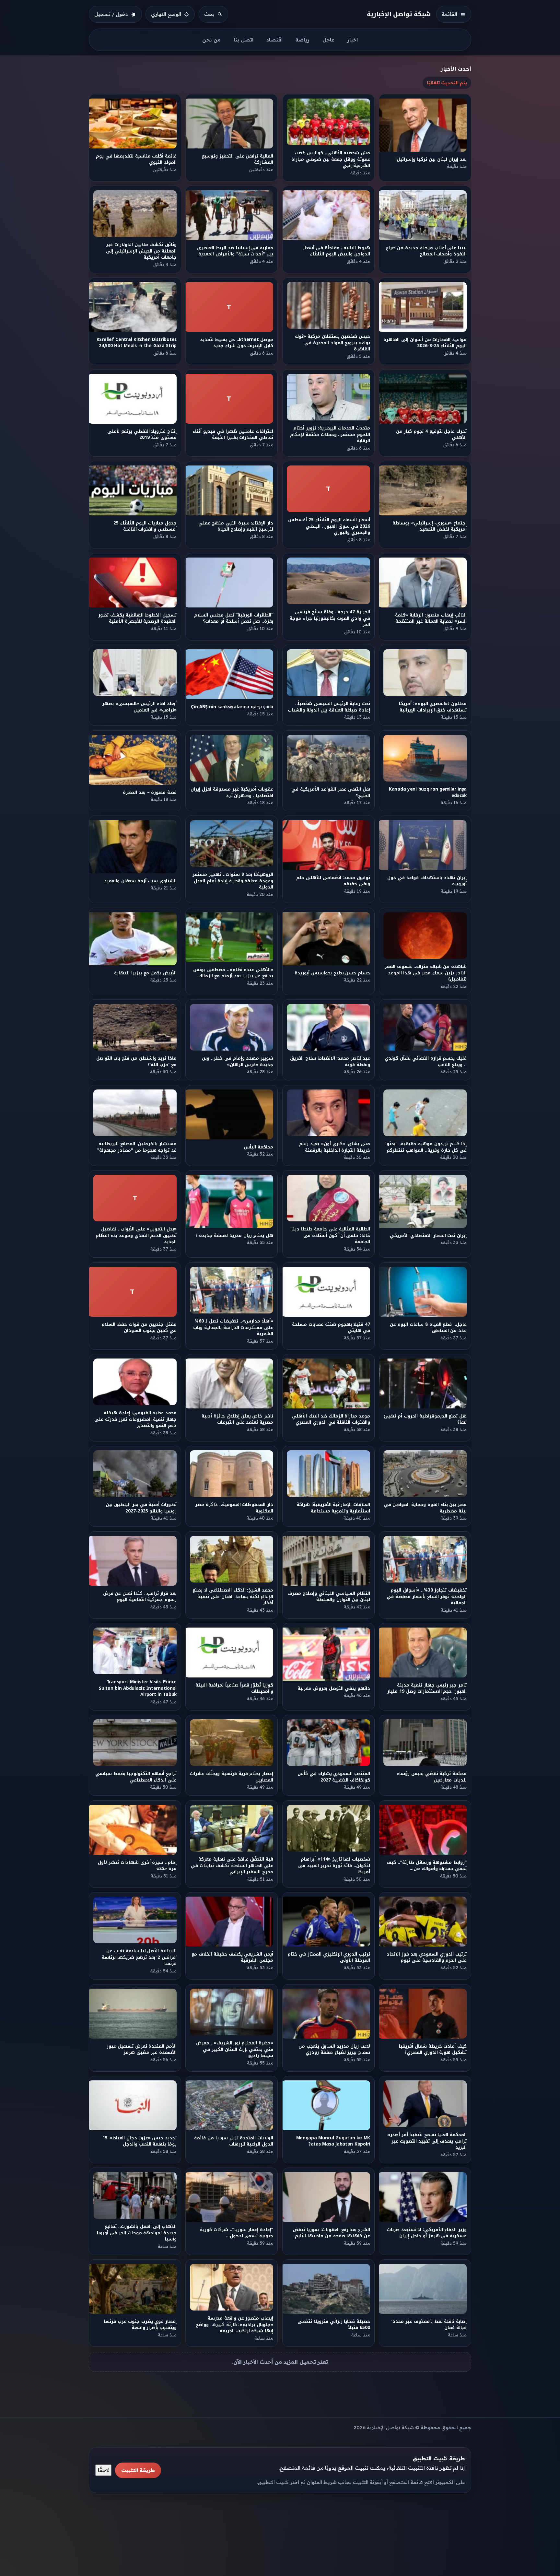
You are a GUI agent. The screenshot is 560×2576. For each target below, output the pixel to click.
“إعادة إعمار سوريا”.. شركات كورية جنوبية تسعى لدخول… (237, 2233)
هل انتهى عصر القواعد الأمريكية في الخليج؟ (331, 792)
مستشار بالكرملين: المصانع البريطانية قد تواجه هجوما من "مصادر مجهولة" (137, 1147)
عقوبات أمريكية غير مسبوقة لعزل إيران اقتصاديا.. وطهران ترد (232, 792)
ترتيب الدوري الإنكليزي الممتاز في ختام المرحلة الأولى (329, 1957)
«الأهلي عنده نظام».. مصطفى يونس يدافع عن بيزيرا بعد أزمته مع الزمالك (233, 973)
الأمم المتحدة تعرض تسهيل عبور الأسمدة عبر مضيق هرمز (142, 2049)
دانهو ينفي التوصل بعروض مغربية (334, 1688)
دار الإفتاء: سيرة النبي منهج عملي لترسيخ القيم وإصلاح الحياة (236, 526)
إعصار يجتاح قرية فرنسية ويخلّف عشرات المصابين (232, 1777)
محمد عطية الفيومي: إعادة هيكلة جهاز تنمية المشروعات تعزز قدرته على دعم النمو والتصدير (135, 1419)
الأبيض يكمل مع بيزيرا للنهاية (145, 973)
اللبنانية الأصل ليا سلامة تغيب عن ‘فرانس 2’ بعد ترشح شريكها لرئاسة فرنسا (139, 1958)
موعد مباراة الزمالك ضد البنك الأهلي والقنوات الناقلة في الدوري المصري (331, 1419)
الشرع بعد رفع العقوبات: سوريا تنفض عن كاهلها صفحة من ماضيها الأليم (331, 2233)
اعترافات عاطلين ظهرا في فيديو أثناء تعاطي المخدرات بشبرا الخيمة (233, 434)
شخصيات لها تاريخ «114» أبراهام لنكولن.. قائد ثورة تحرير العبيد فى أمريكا (334, 1865)
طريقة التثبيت (138, 2470)
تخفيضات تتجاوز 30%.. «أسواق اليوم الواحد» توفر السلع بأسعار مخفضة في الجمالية (427, 1596)
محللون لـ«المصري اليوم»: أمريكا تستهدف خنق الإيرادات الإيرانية (433, 707)
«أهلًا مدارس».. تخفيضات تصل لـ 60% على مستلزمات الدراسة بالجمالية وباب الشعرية (233, 1327)
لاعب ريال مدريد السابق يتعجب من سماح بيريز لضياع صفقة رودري (334, 2049)
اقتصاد (274, 40)
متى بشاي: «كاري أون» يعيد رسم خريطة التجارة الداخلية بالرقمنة (335, 1147)
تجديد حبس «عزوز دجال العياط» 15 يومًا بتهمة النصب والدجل (140, 2141)
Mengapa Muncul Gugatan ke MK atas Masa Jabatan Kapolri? (333, 2141)
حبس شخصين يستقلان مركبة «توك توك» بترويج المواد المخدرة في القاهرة (332, 343)
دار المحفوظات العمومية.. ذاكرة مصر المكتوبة (234, 1508)
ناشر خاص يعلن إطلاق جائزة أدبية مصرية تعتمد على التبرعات (238, 1419)
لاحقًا (103, 2470)
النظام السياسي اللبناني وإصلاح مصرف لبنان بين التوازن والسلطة (329, 1596)
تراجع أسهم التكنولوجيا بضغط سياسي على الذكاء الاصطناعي (136, 1777)
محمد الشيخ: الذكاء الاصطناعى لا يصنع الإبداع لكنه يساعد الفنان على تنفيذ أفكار (233, 1596)
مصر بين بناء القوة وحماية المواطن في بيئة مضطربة (425, 1508)
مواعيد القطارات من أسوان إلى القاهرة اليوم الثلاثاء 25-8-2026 (425, 343)
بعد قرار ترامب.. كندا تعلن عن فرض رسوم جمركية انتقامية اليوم (140, 1596)
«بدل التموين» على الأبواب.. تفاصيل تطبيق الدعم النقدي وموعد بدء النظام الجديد (136, 1236)
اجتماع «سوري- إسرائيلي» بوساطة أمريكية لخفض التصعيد (430, 526)
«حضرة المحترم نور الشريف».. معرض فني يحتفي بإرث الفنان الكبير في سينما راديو (235, 2049)
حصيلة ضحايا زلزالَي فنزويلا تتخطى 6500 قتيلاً (334, 2324)
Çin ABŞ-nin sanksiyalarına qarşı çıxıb (232, 707)
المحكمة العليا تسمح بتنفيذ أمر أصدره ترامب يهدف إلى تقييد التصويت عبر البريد (427, 2141)
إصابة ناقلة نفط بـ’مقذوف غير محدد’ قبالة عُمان (429, 2324)
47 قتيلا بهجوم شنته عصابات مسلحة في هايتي (331, 1327)
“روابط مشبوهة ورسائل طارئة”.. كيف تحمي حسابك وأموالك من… (427, 1865)
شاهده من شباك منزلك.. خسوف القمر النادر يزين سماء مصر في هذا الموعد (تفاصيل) (426, 973)
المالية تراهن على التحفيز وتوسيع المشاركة (238, 159)
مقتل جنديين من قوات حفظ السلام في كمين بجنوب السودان (139, 1327)
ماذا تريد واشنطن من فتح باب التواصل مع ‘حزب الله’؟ (136, 1061)
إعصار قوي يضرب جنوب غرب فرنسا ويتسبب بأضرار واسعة (140, 2324)
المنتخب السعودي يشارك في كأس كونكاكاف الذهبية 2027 (334, 1777)
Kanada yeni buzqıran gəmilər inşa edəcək (428, 792)
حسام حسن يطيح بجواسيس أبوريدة (332, 973)
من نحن (211, 40)
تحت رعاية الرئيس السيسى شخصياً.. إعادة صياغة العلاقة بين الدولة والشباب (329, 707)
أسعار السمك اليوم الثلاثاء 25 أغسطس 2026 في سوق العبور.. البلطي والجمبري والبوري (329, 526)
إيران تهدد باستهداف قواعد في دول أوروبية (427, 881)
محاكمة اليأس (259, 1147)
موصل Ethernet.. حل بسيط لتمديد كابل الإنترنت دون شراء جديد (237, 343)
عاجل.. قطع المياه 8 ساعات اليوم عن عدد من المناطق (428, 1327)
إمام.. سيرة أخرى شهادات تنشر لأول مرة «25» (137, 1865)
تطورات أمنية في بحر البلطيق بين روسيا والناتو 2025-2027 (141, 1508)
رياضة (303, 40)
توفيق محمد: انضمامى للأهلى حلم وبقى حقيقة (333, 881)
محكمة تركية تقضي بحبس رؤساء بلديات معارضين (432, 1777)
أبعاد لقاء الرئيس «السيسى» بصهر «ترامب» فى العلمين (139, 707)
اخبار (352, 40)
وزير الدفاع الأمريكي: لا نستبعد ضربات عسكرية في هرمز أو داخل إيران (427, 2233)
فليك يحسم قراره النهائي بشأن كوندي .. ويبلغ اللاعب (426, 1061)
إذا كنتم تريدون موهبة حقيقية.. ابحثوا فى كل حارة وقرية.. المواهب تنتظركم (426, 1147)
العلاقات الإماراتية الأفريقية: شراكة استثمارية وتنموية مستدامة (333, 1508)
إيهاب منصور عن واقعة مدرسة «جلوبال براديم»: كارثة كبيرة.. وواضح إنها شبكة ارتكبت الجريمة (234, 2325)
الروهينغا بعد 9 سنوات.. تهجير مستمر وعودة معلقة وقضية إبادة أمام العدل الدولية (233, 881)
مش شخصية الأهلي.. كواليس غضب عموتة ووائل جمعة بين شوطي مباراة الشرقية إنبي (331, 159)
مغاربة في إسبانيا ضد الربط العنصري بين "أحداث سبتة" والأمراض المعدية (235, 251)
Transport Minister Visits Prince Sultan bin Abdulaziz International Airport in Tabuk (138, 1688)
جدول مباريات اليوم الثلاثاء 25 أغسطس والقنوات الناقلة (145, 526)
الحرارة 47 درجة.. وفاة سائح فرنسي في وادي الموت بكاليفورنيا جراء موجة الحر (330, 618)
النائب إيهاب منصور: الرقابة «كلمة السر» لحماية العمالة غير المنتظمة (431, 618)
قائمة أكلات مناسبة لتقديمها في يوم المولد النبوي (136, 159)
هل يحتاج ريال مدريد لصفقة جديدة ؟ (234, 1235)
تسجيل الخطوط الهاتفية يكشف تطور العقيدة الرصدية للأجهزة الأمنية (137, 618)
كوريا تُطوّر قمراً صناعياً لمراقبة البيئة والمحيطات (235, 1688)
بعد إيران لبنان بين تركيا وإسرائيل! (431, 159)
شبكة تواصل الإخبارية (399, 14)
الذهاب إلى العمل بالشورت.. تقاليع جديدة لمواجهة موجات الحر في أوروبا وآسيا (137, 2233)
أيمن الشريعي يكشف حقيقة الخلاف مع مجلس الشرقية (233, 1957)
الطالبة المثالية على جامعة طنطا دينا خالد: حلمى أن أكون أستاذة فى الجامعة (331, 1236)
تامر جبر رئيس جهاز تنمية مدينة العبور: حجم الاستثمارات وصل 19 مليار (427, 1688)
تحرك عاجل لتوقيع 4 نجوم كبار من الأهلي (431, 434)
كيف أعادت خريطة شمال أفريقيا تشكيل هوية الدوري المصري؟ (433, 2049)
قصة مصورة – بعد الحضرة (150, 792)
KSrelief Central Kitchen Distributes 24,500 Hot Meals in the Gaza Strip (137, 343)
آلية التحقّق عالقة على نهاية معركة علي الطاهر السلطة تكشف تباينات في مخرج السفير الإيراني (232, 1865)
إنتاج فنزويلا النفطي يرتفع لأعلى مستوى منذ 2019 (142, 434)
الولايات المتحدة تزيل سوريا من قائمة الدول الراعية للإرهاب (234, 2141)
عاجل (328, 40)
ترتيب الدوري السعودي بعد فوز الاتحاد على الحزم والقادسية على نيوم (427, 1957)
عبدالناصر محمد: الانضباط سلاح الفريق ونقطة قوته (330, 1061)
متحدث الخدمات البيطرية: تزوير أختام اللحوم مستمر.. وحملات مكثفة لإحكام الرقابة (330, 435)
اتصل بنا (244, 40)
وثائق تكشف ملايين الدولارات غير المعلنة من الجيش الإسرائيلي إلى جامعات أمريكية (141, 251)
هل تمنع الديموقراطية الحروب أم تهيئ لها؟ (426, 1419)
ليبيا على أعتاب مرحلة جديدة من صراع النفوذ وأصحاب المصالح (426, 251)
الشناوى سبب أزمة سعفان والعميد (140, 881)
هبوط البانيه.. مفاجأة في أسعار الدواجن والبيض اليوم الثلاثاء (336, 251)
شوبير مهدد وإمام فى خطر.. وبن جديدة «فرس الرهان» (238, 1061)
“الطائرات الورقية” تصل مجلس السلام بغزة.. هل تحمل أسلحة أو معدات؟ (234, 618)
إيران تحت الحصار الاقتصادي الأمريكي (428, 1235)
